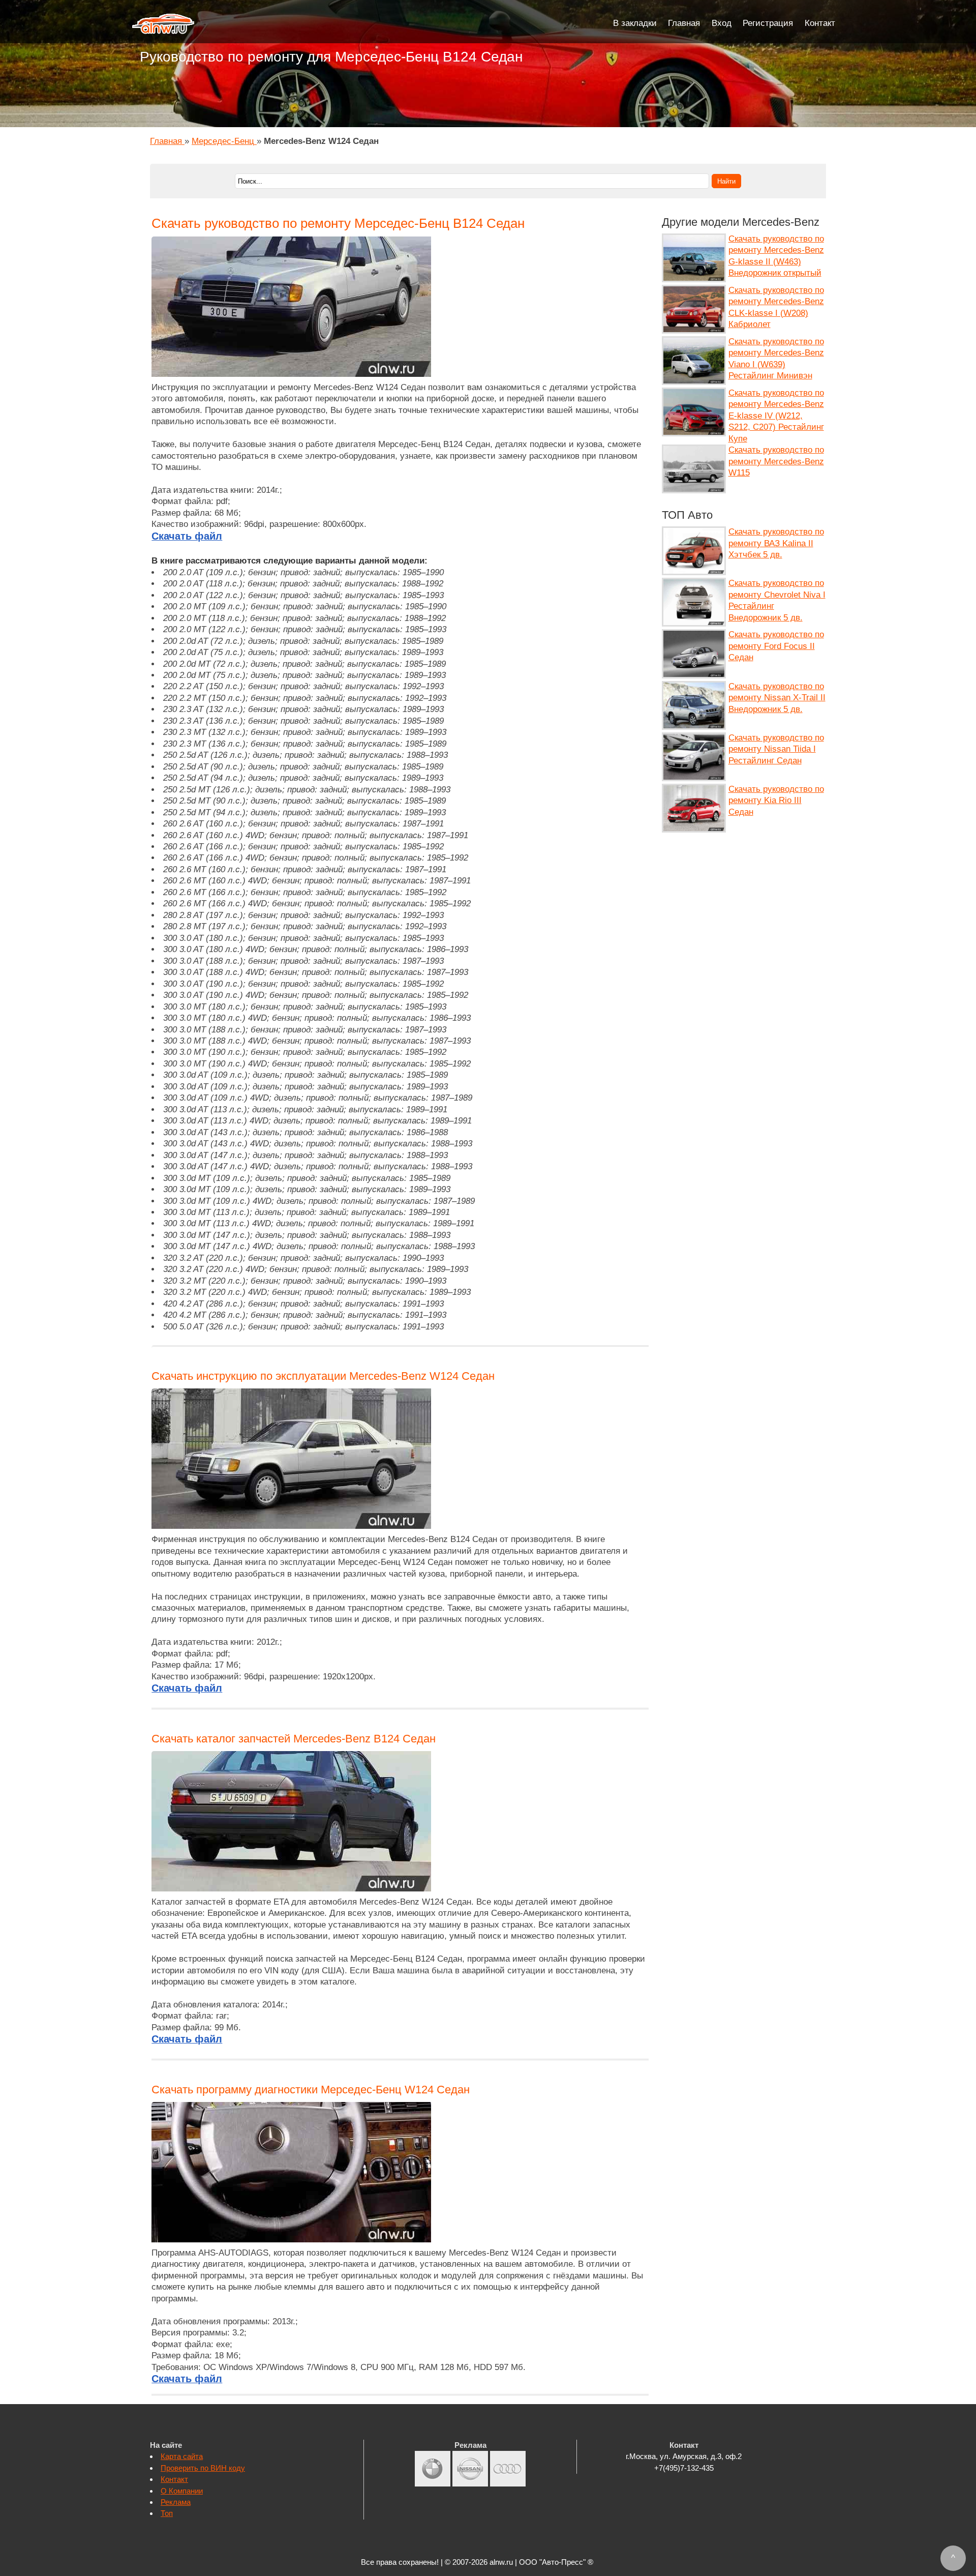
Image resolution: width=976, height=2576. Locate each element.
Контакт (820, 23)
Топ (167, 2513)
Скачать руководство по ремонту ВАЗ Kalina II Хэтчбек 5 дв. (776, 543)
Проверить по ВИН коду (203, 2468)
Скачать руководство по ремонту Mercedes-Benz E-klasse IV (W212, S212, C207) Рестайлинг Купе (776, 416)
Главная (684, 23)
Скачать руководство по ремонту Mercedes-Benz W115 (776, 461)
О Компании (182, 2491)
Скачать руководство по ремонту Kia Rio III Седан (776, 801)
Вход (722, 23)
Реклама (176, 2502)
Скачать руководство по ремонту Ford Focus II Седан (776, 646)
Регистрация (768, 23)
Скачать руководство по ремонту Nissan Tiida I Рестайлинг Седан (776, 749)
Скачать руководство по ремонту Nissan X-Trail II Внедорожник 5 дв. (777, 698)
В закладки (635, 23)
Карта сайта (182, 2456)
